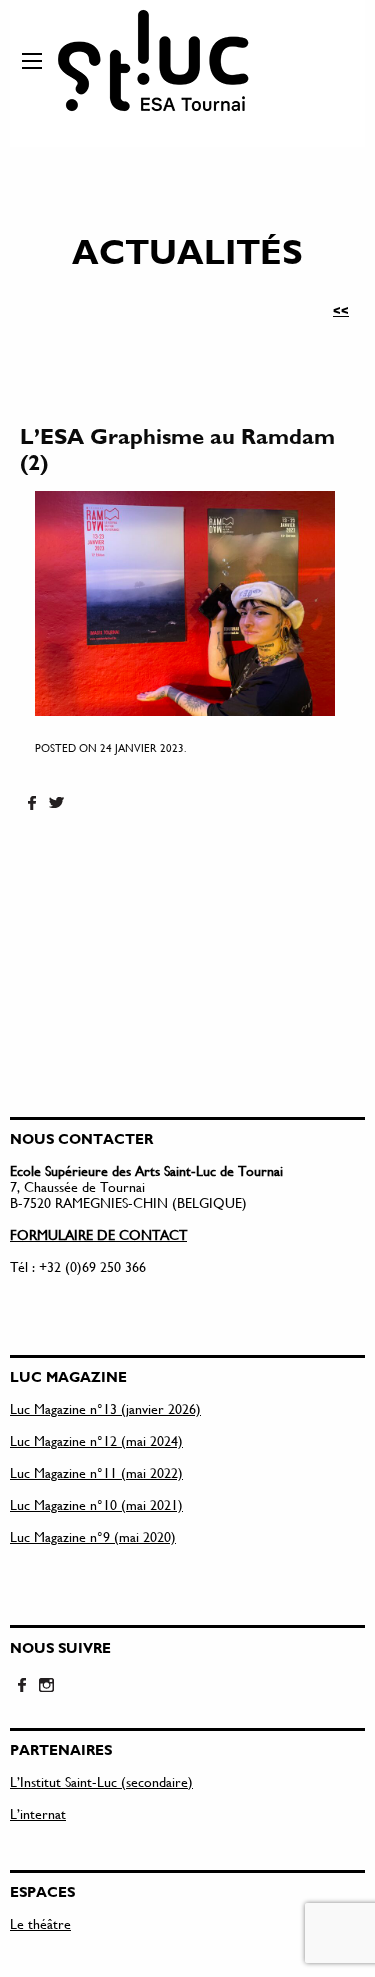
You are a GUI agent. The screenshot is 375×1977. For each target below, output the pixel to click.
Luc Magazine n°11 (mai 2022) (96, 1472)
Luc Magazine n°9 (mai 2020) (93, 1536)
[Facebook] (32, 804)
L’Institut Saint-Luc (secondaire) (101, 1781)
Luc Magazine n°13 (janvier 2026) (105, 1408)
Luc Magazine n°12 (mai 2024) (96, 1440)
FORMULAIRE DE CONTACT (98, 1234)
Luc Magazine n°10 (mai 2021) (96, 1504)
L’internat (38, 1813)
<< (341, 310)
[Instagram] (46, 1686)
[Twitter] (56, 804)
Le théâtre (40, 1923)
